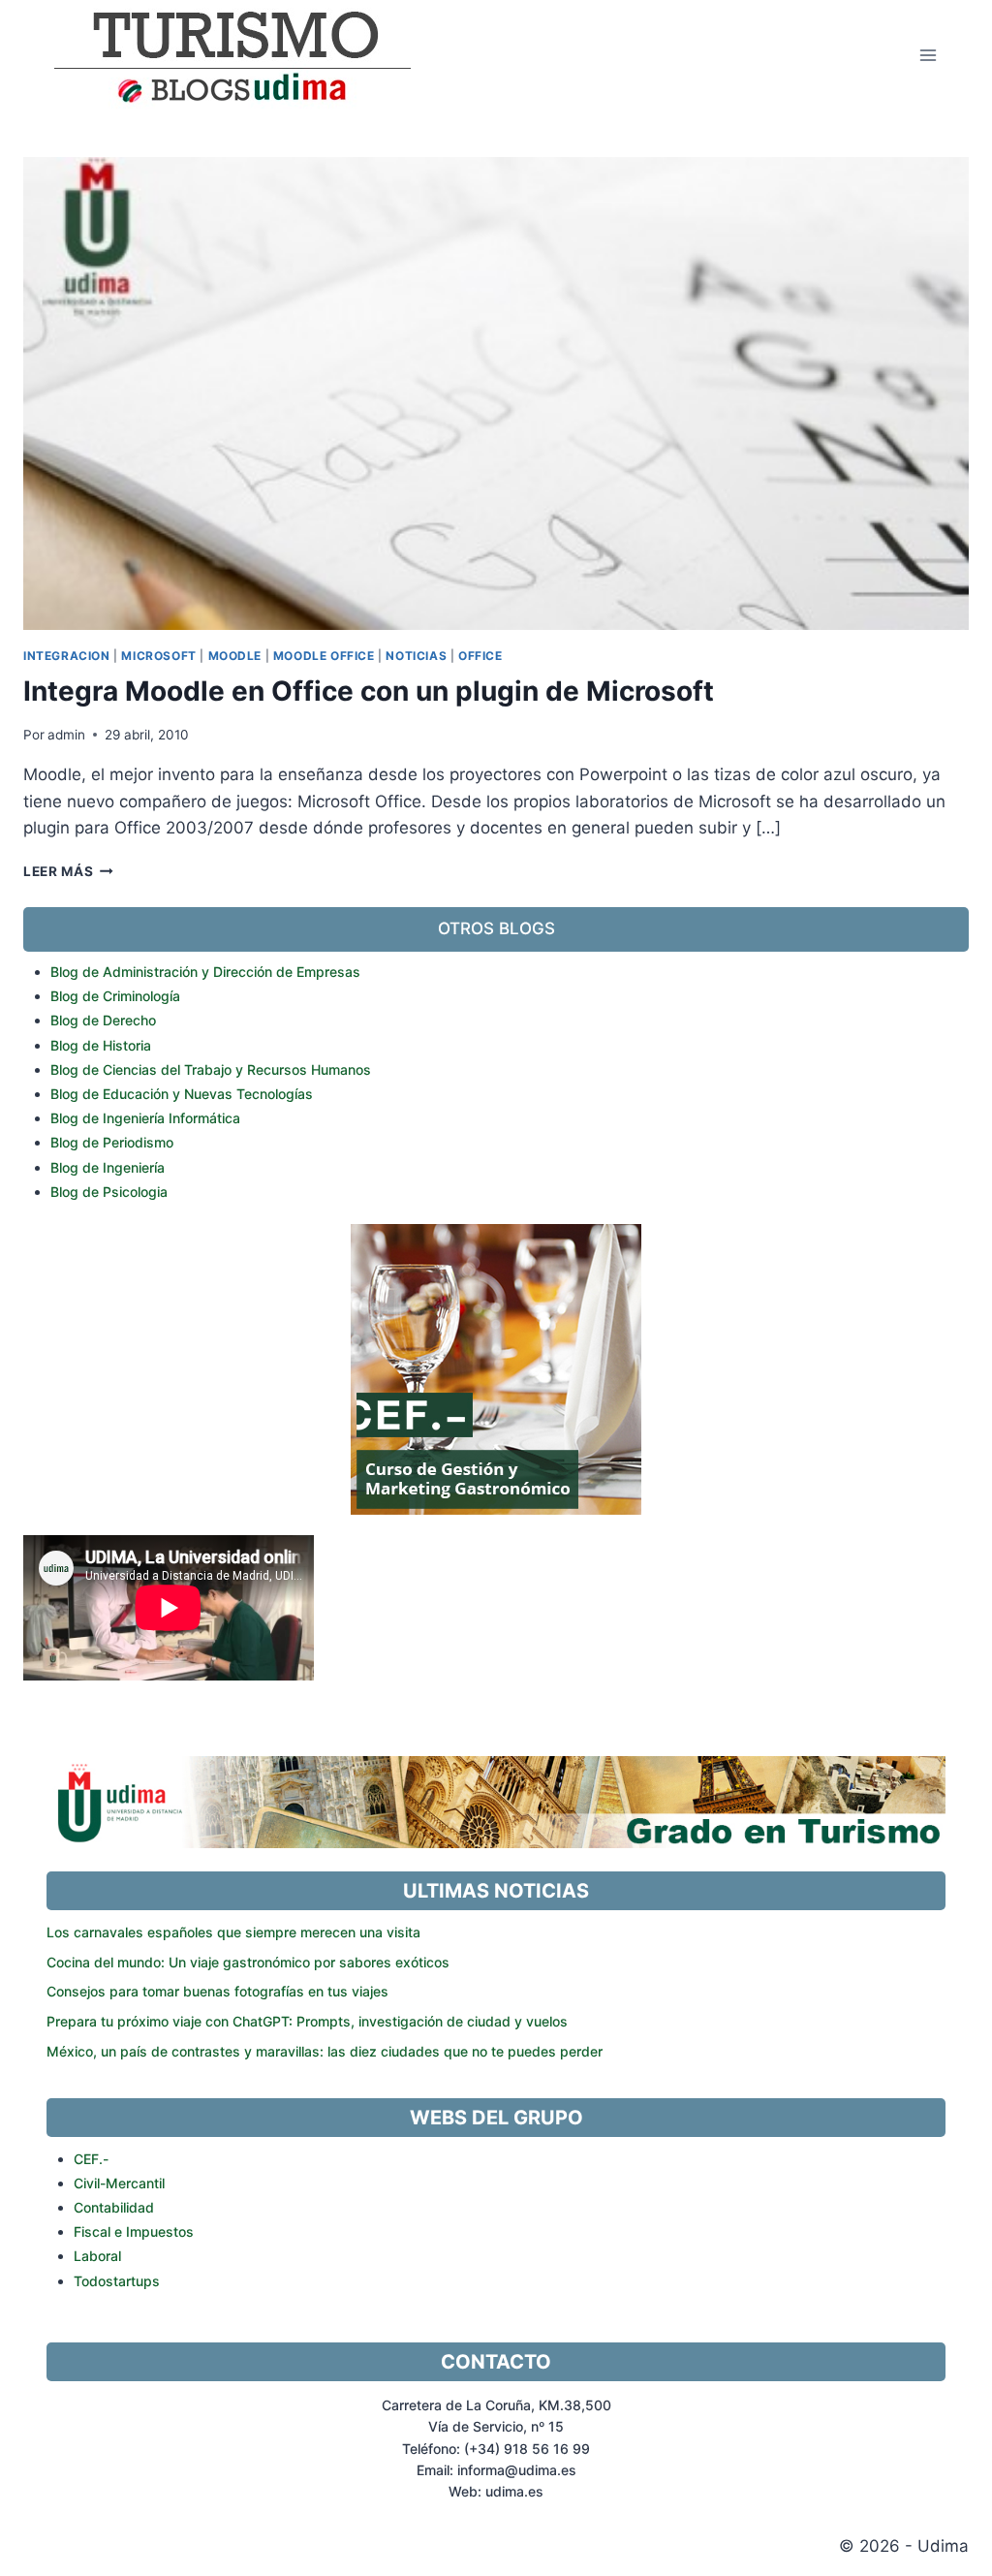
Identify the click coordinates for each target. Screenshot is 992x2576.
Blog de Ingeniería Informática (145, 1118)
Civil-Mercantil (119, 2183)
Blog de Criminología (115, 996)
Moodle (235, 656)
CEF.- (91, 2159)
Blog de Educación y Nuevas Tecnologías (182, 1094)
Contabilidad (114, 2207)
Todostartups (117, 2281)
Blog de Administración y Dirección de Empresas (205, 972)
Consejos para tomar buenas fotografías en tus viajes (217, 1991)
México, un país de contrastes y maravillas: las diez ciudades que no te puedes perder (325, 2051)
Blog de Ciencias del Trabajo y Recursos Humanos (211, 1069)
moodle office (324, 656)
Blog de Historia (101, 1045)
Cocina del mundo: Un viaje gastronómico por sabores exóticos (248, 1962)
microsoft (158, 656)
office (480, 656)
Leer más (68, 871)
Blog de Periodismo (112, 1142)
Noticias (416, 656)
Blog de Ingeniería (108, 1167)
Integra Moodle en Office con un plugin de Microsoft (369, 691)
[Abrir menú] (928, 55)
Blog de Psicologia (109, 1192)
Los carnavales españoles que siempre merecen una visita (233, 1932)
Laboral (97, 2256)
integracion (67, 656)
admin (66, 735)
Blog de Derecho (103, 1020)
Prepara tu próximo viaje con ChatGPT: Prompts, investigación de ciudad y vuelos (307, 2021)
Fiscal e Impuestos (134, 2231)
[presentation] (496, 393)
